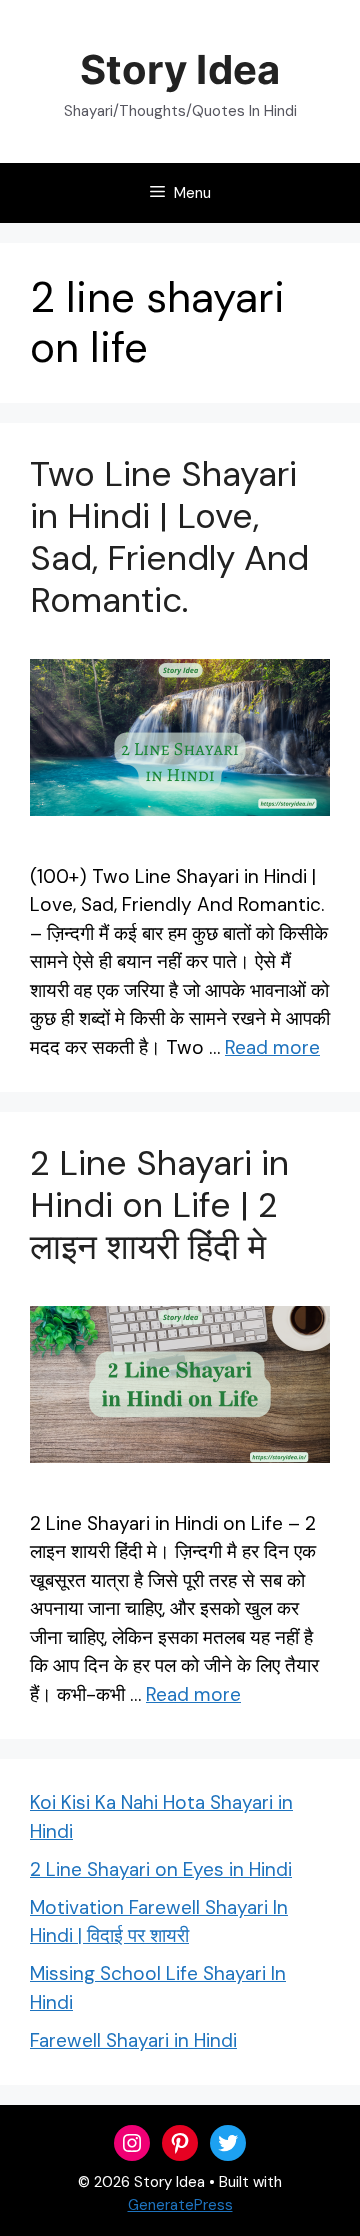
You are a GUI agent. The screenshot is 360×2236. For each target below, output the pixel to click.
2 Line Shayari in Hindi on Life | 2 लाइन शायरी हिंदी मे (159, 1205)
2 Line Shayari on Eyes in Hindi (161, 1869)
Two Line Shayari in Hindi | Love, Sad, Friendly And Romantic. (169, 537)
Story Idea (179, 69)
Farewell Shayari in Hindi (133, 2040)
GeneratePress (180, 2205)
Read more (272, 1047)
